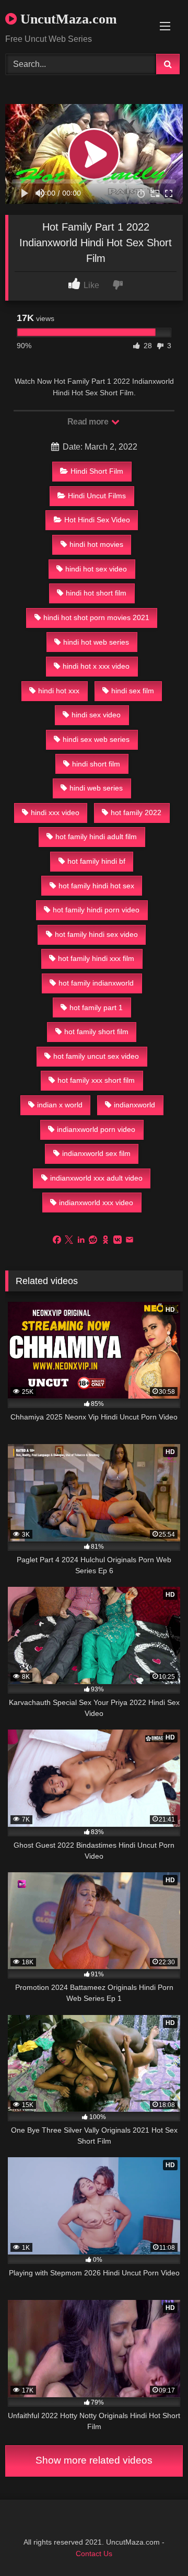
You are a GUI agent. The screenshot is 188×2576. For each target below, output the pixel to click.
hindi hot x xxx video (96, 666)
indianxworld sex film (96, 1153)
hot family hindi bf (96, 861)
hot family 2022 (136, 812)
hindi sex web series (96, 739)
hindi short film (96, 764)
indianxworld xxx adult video (96, 1178)
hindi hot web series (96, 642)
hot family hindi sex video (96, 934)
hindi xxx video (55, 812)
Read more (89, 422)
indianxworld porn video (96, 1129)
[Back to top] (156, 2545)
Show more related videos (94, 2460)
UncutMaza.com (67, 19)
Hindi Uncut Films (97, 496)
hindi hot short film (96, 593)
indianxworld (134, 1105)
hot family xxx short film (96, 1080)
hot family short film (96, 1032)
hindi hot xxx (59, 691)
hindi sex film (133, 691)
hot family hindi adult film (96, 837)
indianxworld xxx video (96, 1203)
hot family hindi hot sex (96, 886)
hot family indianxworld (96, 983)
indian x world (60, 1105)
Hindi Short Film (97, 471)
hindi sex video (96, 715)
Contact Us (94, 2554)
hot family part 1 (96, 1007)
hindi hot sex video (96, 569)
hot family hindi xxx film (96, 958)
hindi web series (96, 788)
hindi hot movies (96, 544)
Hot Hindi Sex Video (97, 520)
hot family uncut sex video (96, 1056)
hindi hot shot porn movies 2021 (96, 617)
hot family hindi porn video (96, 910)
